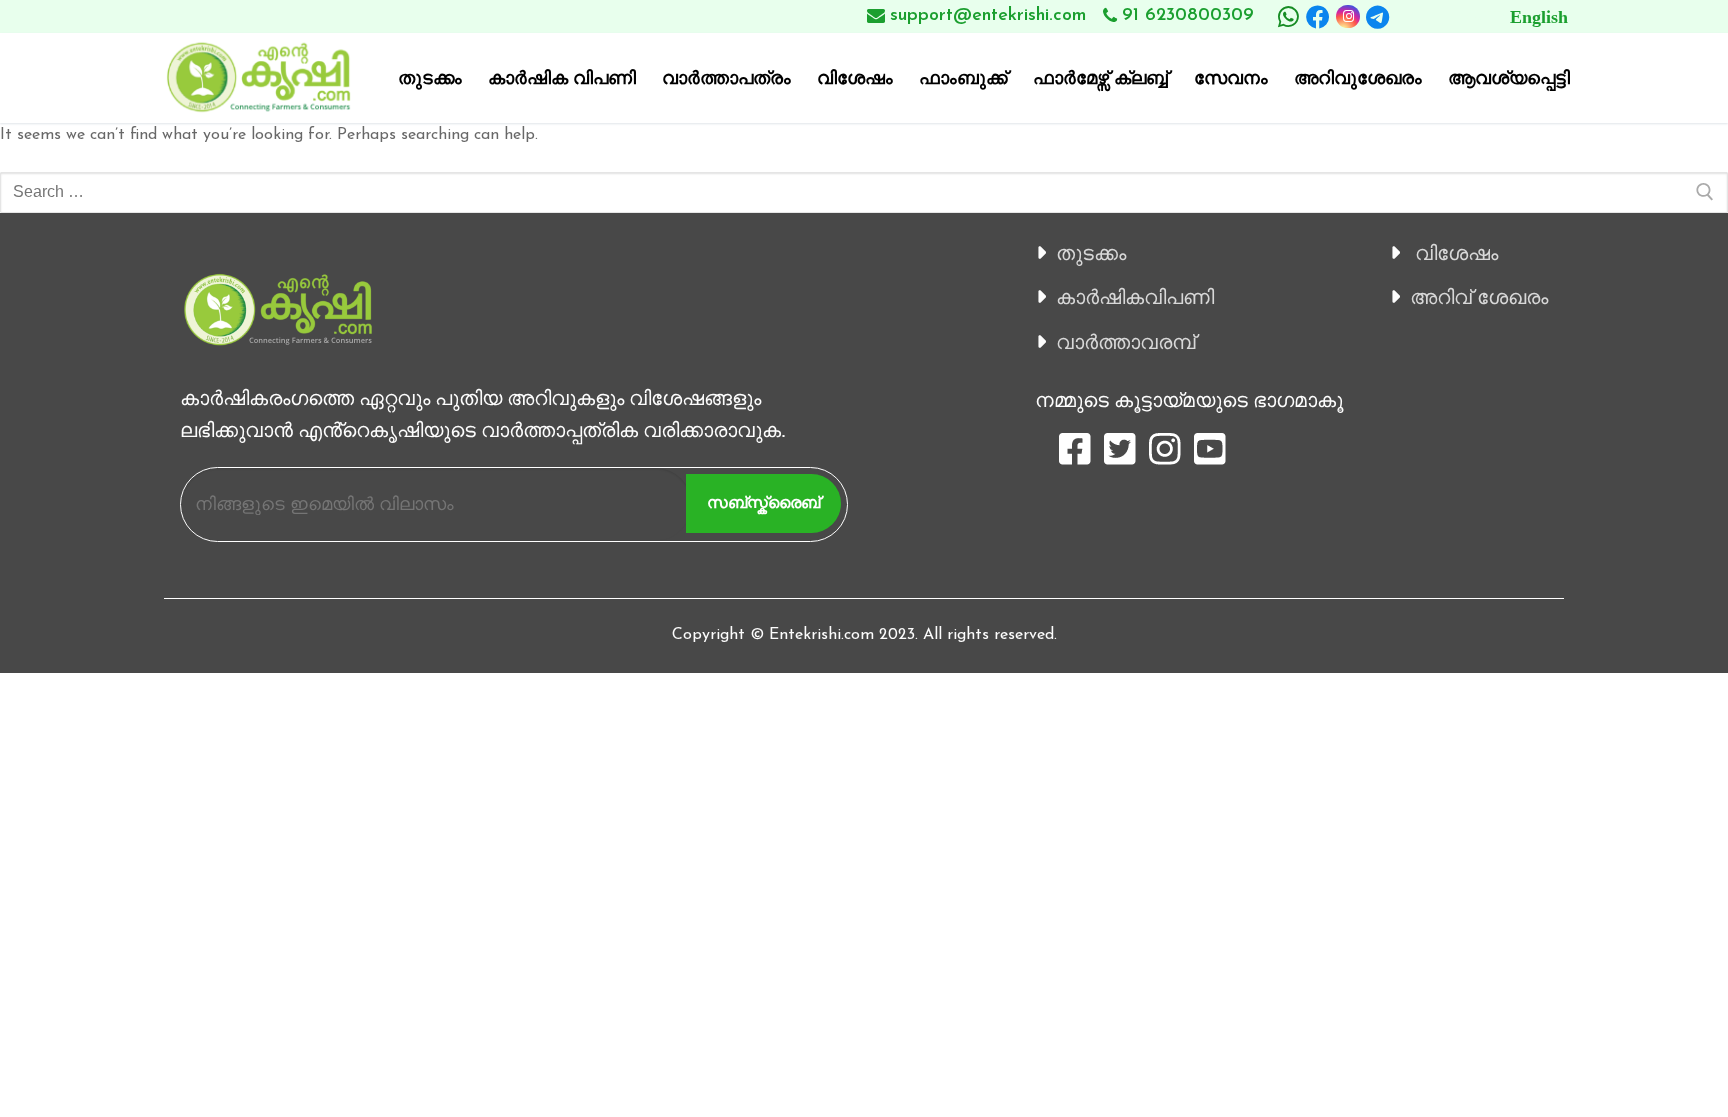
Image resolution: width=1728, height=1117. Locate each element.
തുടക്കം (1091, 253)
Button (1495, 16)
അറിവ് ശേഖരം (1479, 297)
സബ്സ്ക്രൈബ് (763, 502)
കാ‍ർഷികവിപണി (1135, 297)
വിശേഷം (1456, 253)
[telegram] (1378, 17)
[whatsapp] (1288, 17)
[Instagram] (1347, 16)
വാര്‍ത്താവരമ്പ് (1125, 342)
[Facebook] (1318, 17)
